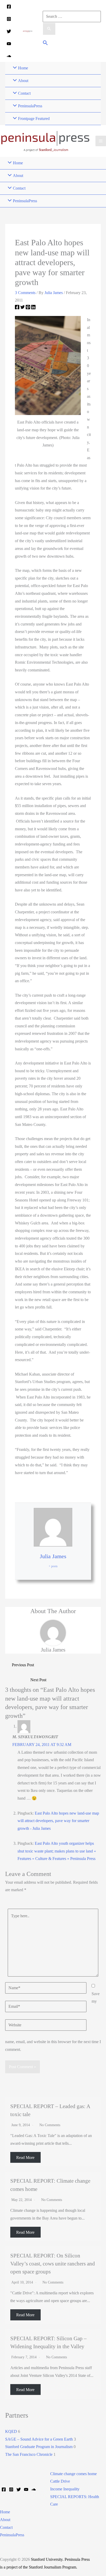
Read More (25, 2157)
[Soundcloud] (9, 56)
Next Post (38, 1680)
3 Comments (25, 293)
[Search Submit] (49, 29)
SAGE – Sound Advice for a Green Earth (39, 2439)
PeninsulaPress (12, 2535)
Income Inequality (65, 2489)
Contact (6, 2527)
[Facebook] (9, 7)
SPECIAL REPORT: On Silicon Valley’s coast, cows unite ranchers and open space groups (53, 2264)
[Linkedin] (33, 308)
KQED (11, 2431)
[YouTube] (9, 44)
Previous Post (23, 1665)
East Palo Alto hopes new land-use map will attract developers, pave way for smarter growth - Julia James (58, 1821)
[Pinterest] (28, 308)
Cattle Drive (60, 2481)
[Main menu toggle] (101, 141)
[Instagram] (9, 19)
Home (5, 2512)
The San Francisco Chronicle (29, 2454)
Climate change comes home (73, 2474)
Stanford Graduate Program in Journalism (39, 2447)
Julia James (53, 1556)
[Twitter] (9, 31)
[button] (45, 43)
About (5, 2520)
